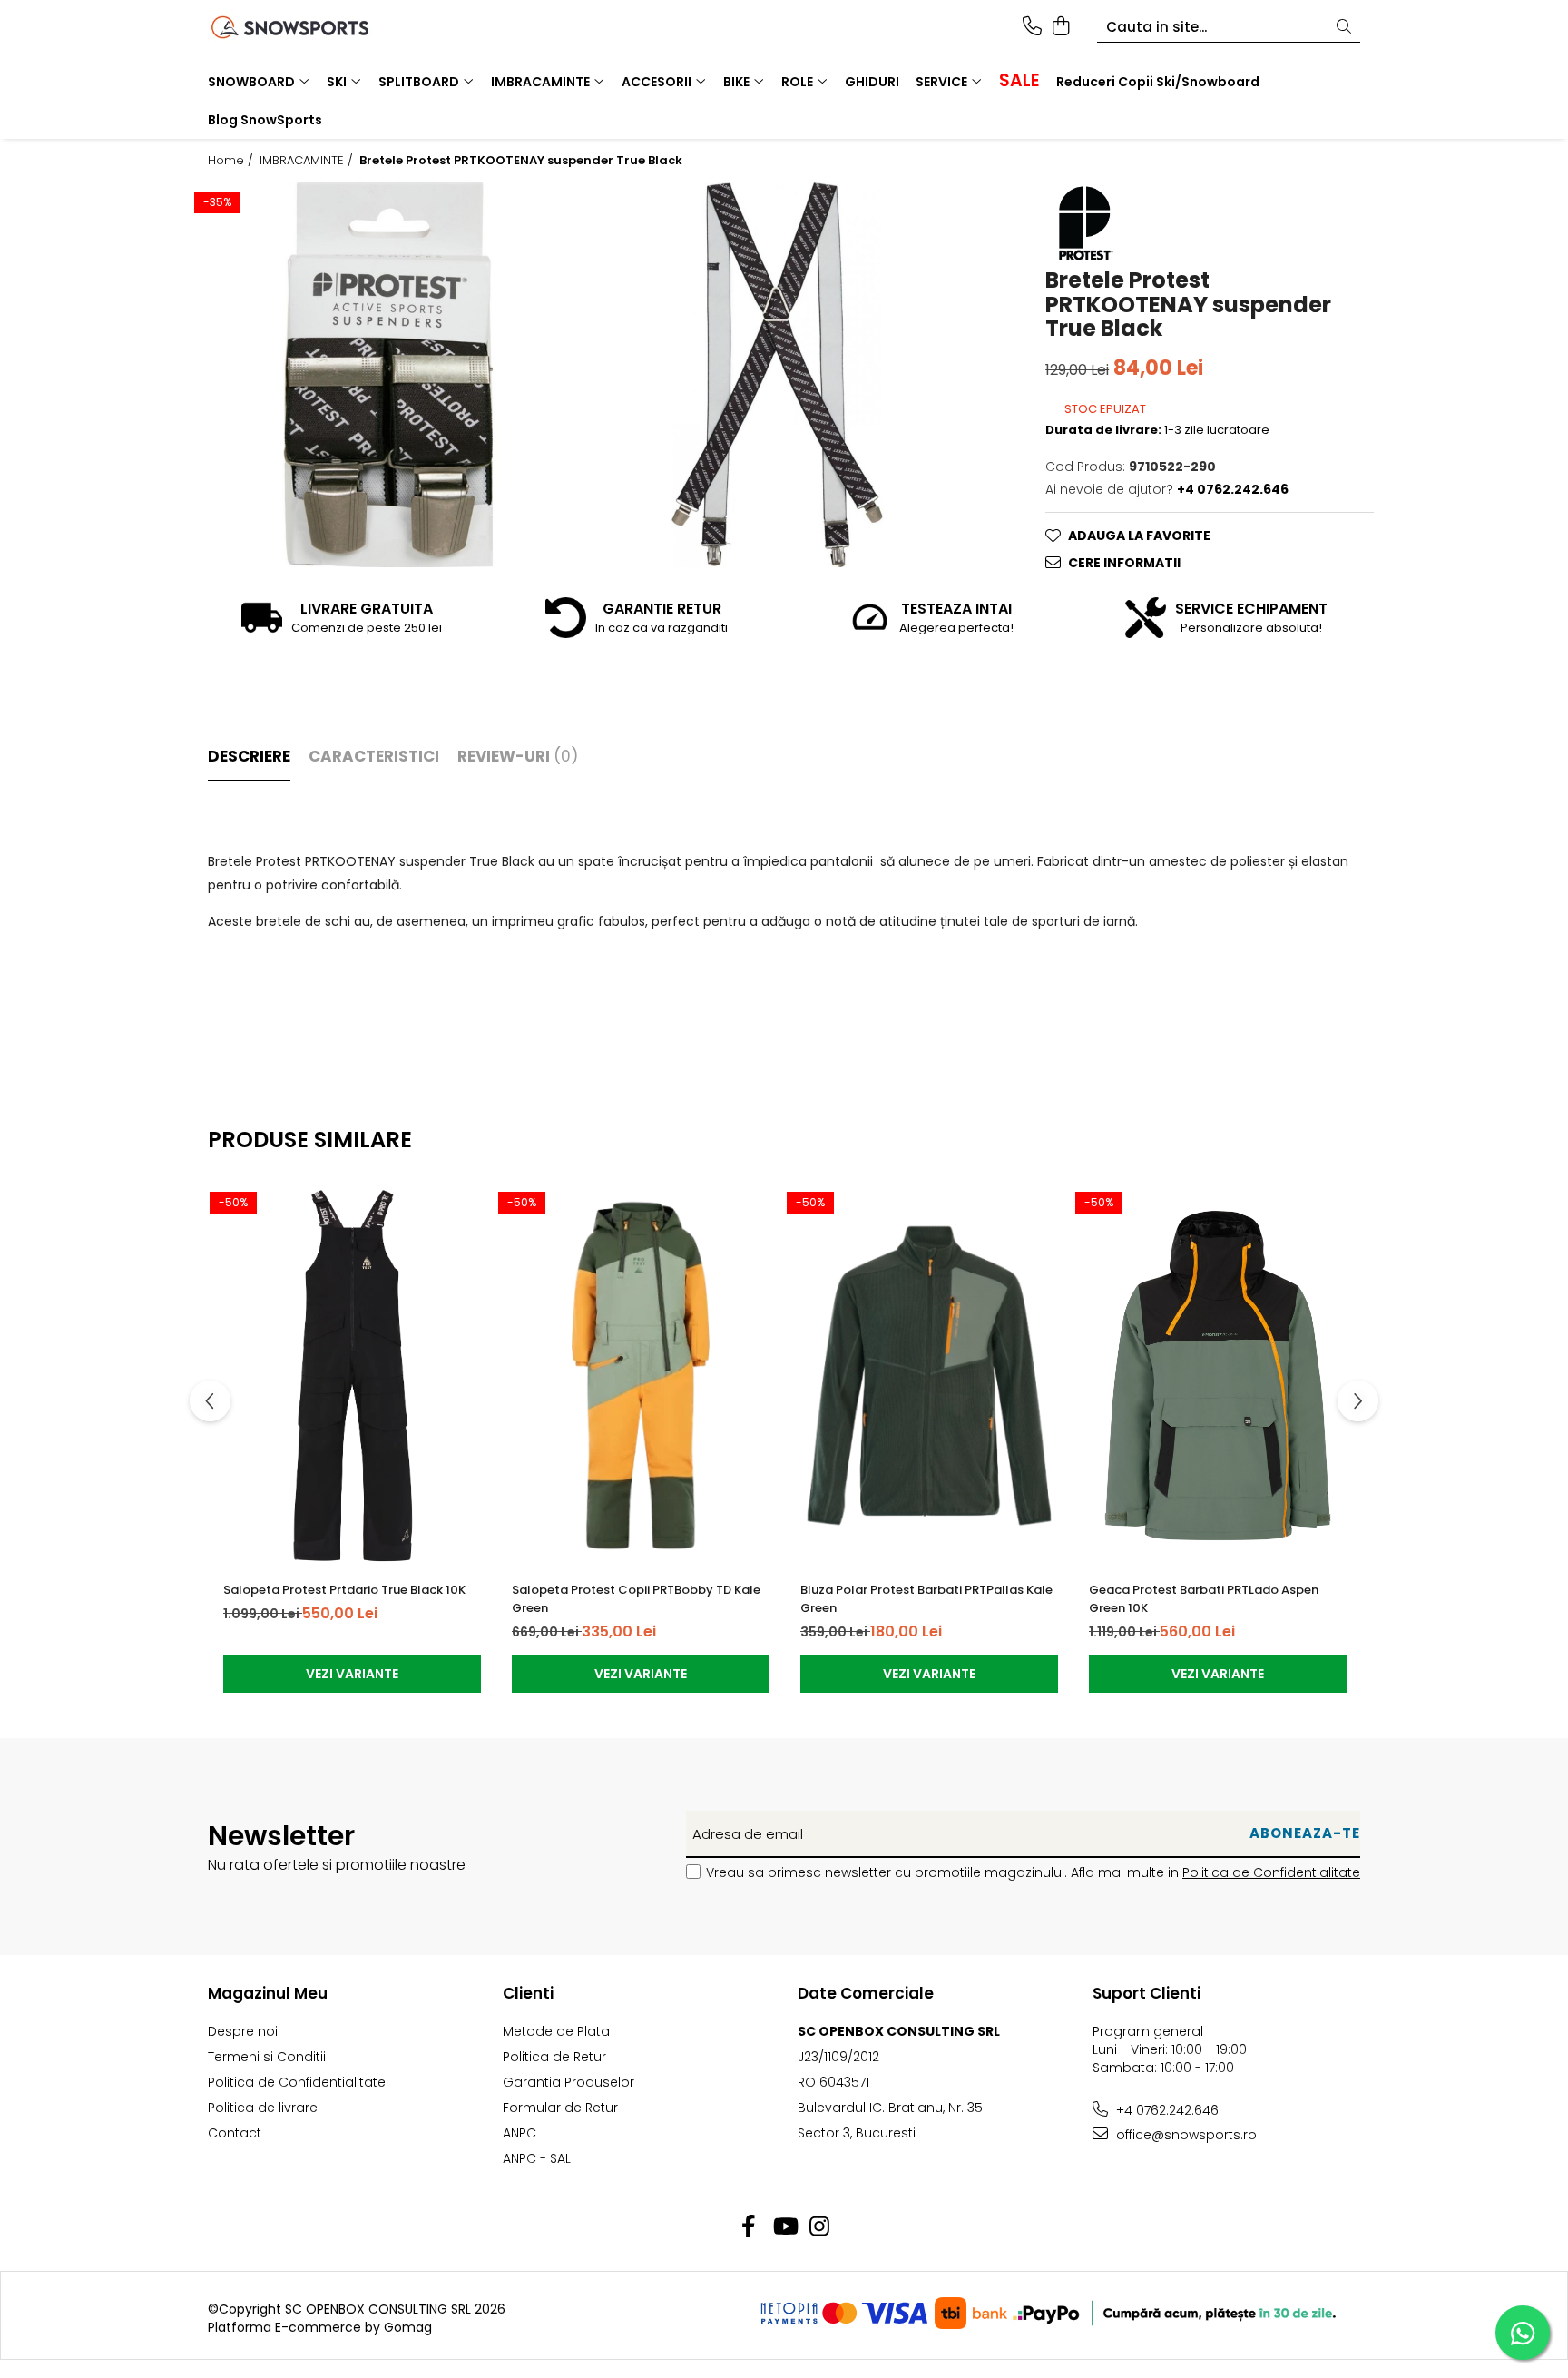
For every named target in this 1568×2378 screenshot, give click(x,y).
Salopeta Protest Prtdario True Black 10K (344, 1590)
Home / (232, 161)
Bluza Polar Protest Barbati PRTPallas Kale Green (926, 1599)
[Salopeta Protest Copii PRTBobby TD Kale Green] (641, 1375)
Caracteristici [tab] (374, 756)
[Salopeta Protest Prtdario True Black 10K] (352, 1375)
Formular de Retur (560, 2108)
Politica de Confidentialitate (1271, 1872)
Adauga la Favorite (1139, 536)
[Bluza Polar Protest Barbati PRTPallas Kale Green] (929, 1375)
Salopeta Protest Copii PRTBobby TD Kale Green (636, 1599)
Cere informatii (1124, 563)
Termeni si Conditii (267, 2057)
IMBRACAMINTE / (308, 161)
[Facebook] (749, 2227)
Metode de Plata (556, 2031)
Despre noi (243, 2031)
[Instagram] (820, 2227)
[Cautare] (1344, 28)
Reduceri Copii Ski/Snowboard (1158, 82)
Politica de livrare (263, 2108)
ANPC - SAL (537, 2158)
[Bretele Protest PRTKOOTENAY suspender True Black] (388, 375)
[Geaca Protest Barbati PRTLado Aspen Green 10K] (1218, 1375)
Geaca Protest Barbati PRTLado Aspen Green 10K (1204, 1599)
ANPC (519, 2133)
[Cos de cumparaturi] (1060, 27)
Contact (235, 2133)
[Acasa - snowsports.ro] (312, 27)
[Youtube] (784, 2227)
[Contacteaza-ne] (1032, 27)
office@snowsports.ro (1185, 2135)
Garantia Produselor (568, 2082)
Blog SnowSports (265, 120)
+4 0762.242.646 (1166, 2110)
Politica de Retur (554, 2057)
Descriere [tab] (249, 756)
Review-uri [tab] (518, 756)
